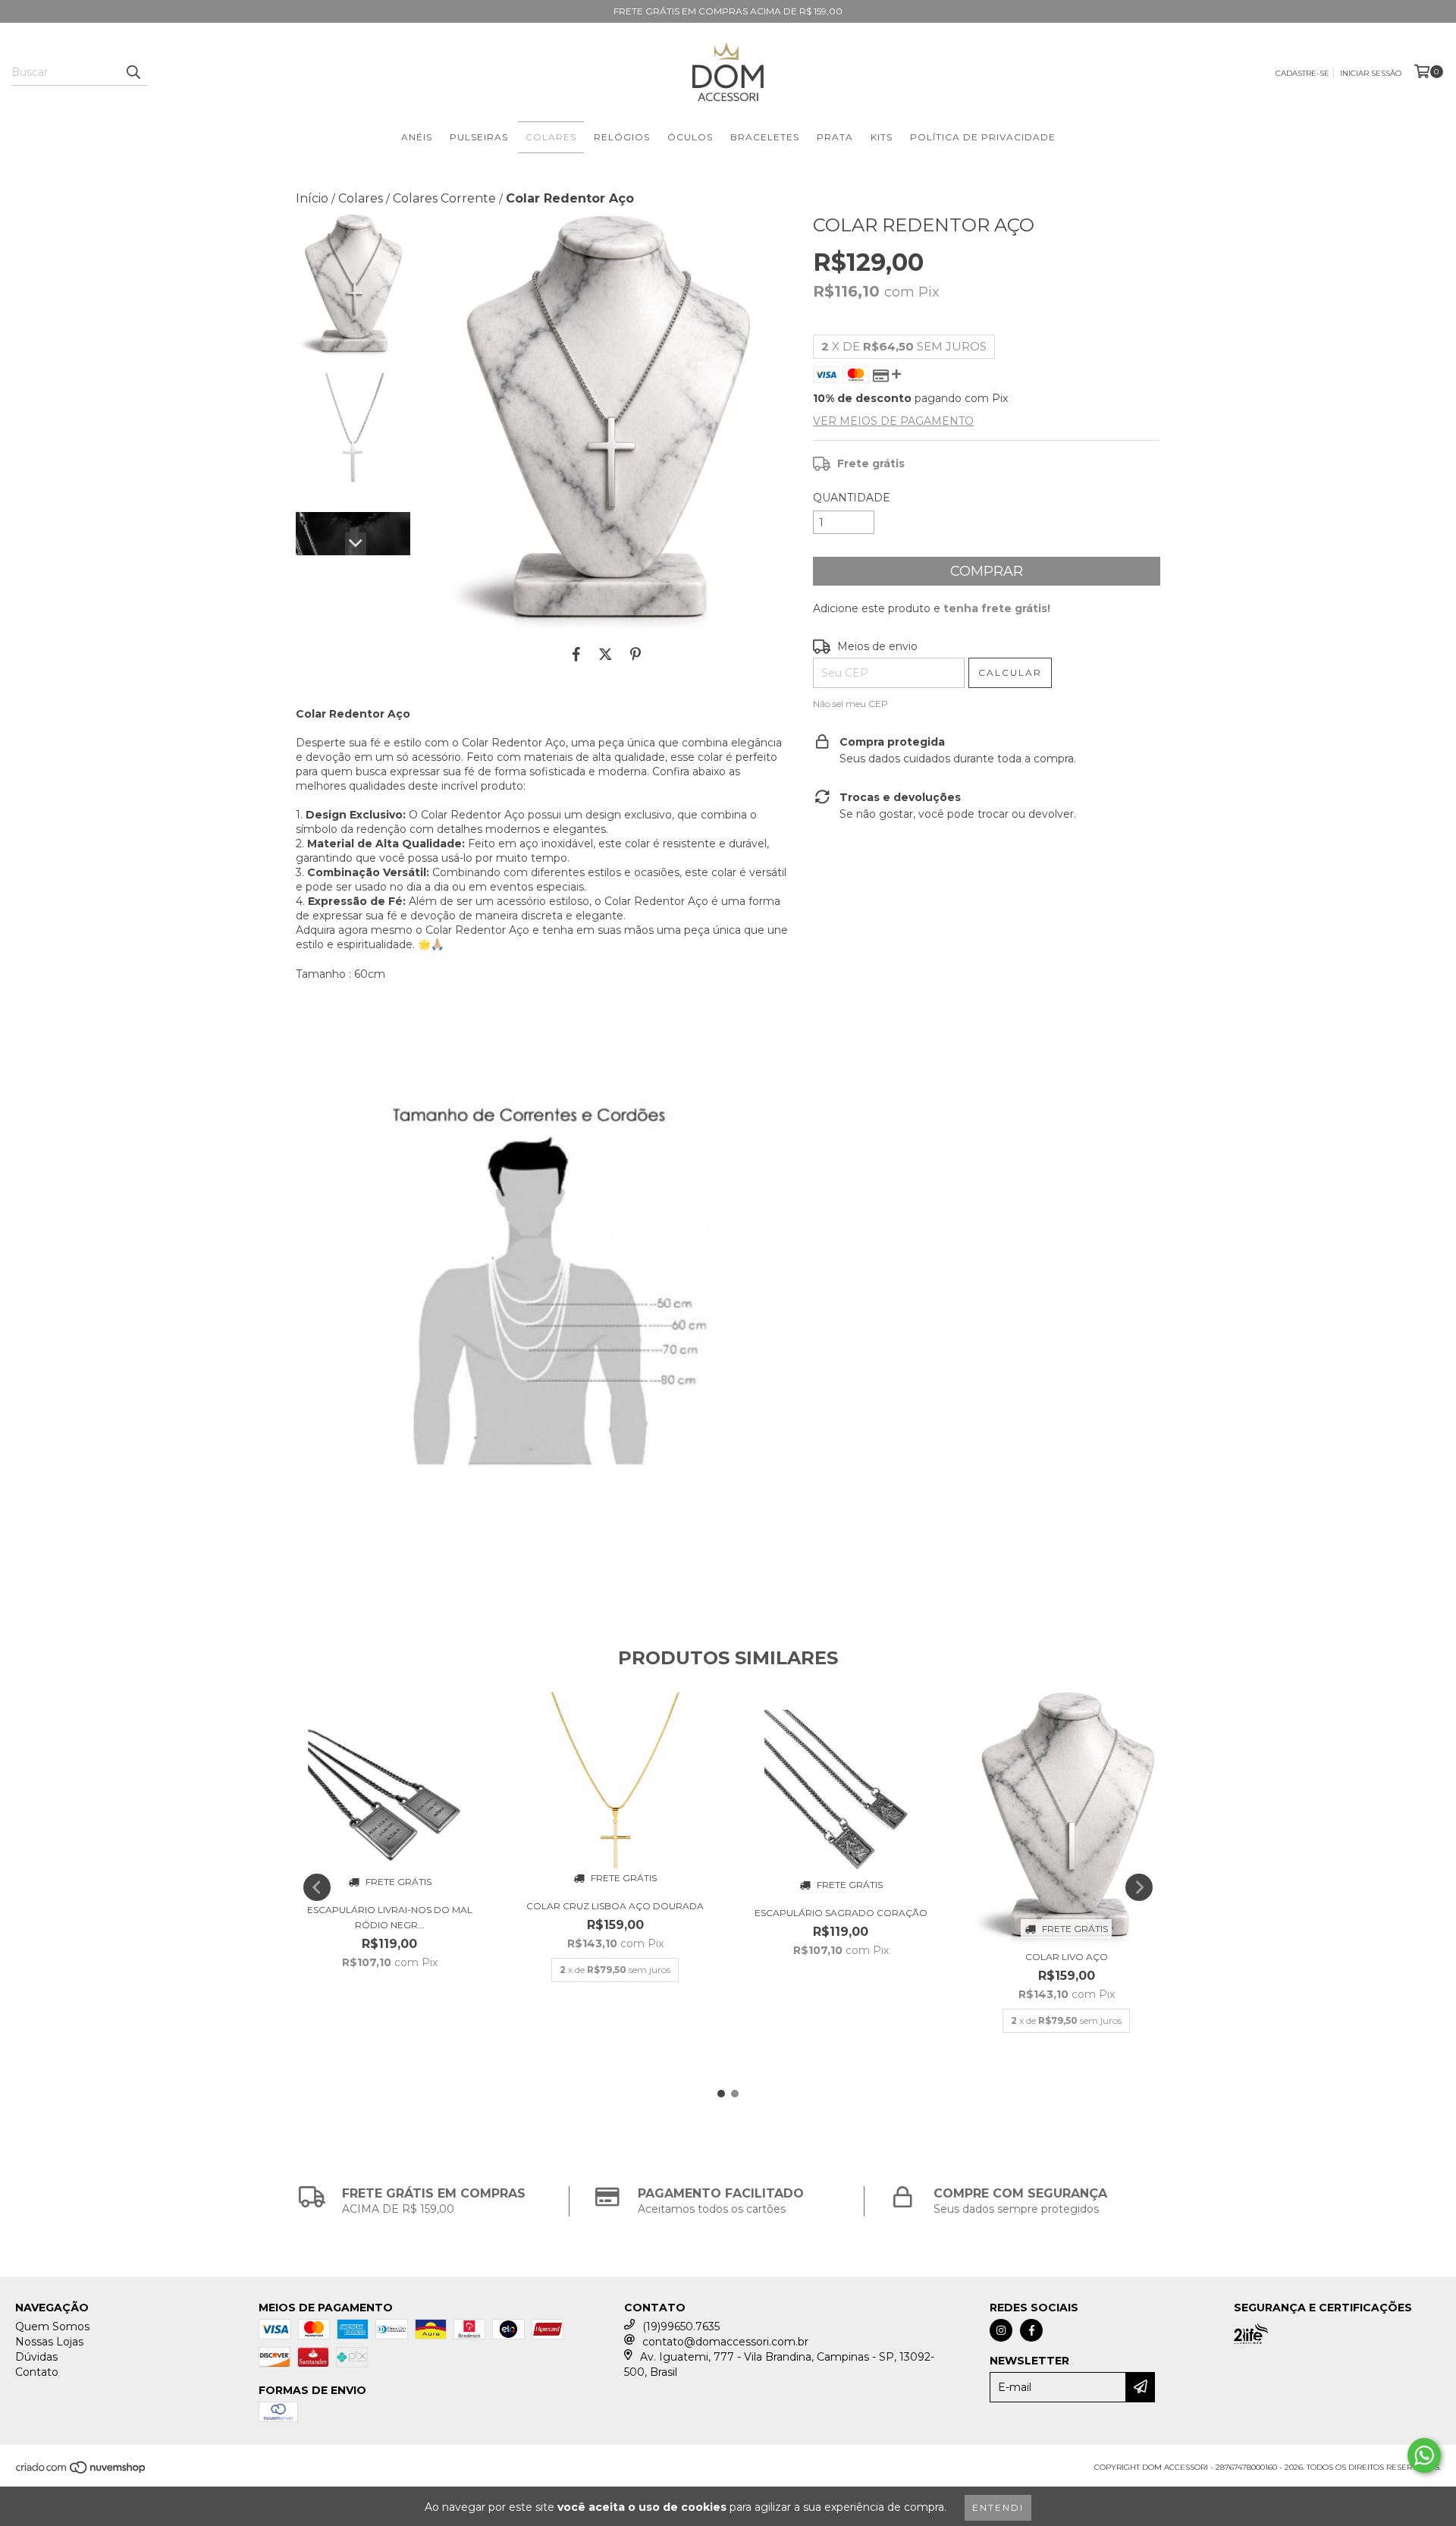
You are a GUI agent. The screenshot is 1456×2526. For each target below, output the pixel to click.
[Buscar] (133, 72)
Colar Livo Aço (1067, 1957)
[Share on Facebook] (576, 654)
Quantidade (852, 498)
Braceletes (765, 137)
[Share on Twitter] (606, 654)
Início (312, 198)
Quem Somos (52, 2326)
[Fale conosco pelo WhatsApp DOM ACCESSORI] (1424, 2455)
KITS (882, 137)
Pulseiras (479, 137)
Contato (37, 2372)
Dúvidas (36, 2357)
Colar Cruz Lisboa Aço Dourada (615, 1906)
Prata (835, 137)
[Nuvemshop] (82, 2473)
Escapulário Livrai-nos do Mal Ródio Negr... (390, 1917)
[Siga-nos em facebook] (1031, 2330)
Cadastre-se (1302, 73)
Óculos (690, 137)
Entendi (998, 2507)
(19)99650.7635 (681, 2326)
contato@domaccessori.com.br (725, 2342)
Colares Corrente (444, 198)
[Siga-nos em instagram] (1001, 2330)
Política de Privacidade (983, 137)
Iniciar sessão (1371, 73)
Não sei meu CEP (850, 704)
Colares (551, 137)
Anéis (417, 137)
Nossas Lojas (49, 2342)
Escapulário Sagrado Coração (841, 1913)
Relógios (622, 137)
